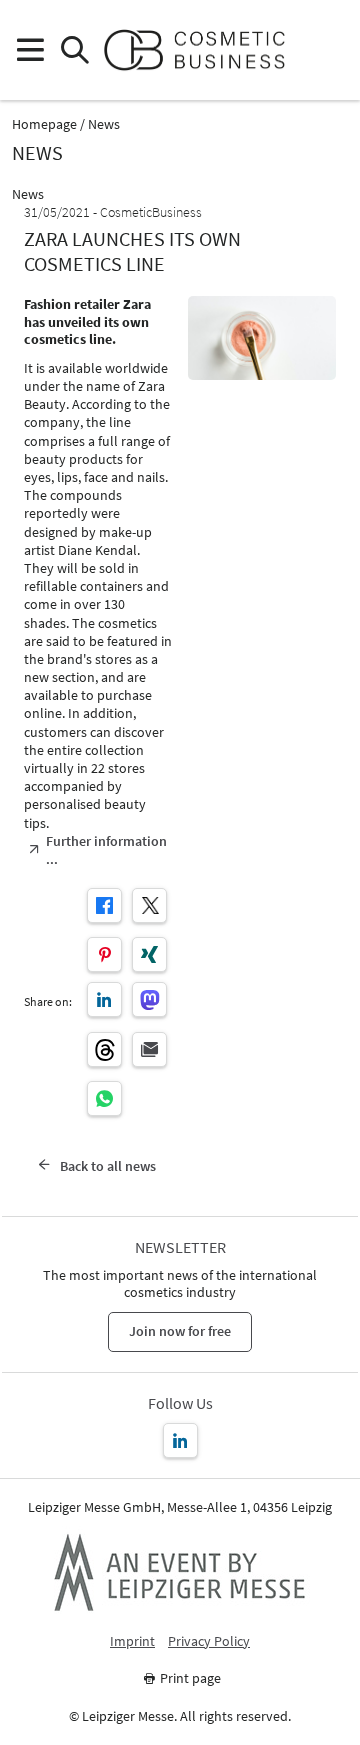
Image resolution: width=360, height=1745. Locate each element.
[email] (149, 1049)
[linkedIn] (104, 999)
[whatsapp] (104, 1098)
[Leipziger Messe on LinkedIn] (180, 1440)
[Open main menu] (29, 50)
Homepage (44, 124)
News (104, 124)
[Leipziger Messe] (330, 50)
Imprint (132, 1641)
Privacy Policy (209, 1641)
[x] (149, 905)
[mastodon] (149, 999)
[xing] (149, 954)
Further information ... (106, 850)
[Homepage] (202, 50)
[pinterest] (104, 954)
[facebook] (104, 905)
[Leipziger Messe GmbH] (180, 1572)
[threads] (104, 1049)
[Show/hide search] (74, 50)
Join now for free (180, 1331)
